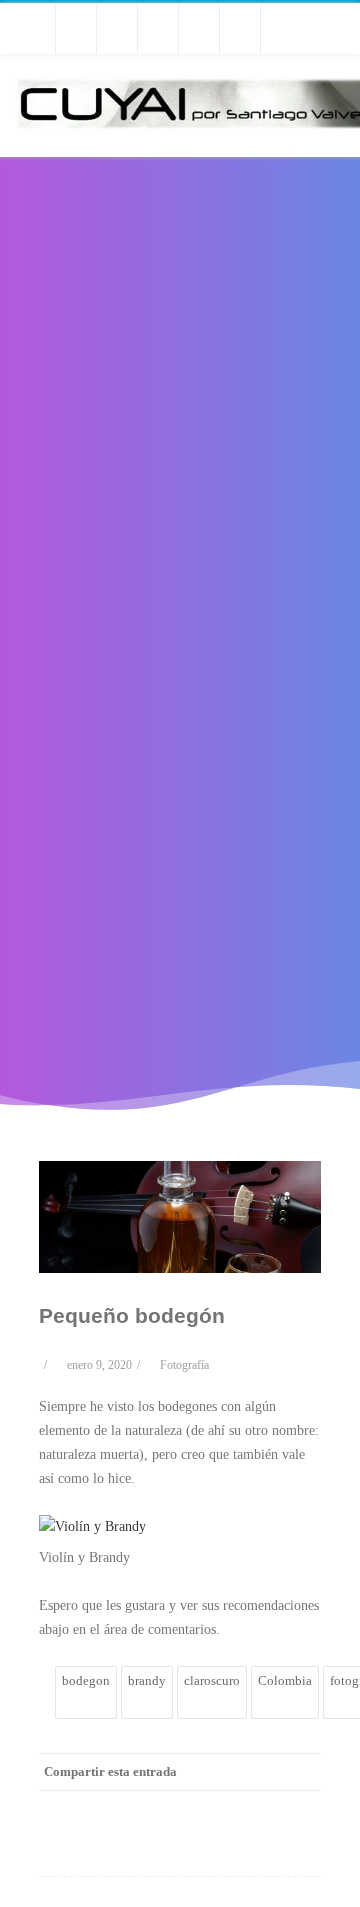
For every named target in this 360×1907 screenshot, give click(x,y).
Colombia (285, 1680)
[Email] (301, 1808)
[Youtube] (76, 28)
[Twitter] (35, 28)
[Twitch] (117, 28)
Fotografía (184, 1365)
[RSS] (281, 28)
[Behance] (158, 28)
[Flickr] (199, 28)
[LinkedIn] (221, 1808)
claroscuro (212, 1680)
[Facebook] (101, 1808)
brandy (147, 1680)
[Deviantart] (240, 28)
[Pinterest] (181, 1808)
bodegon (86, 1680)
